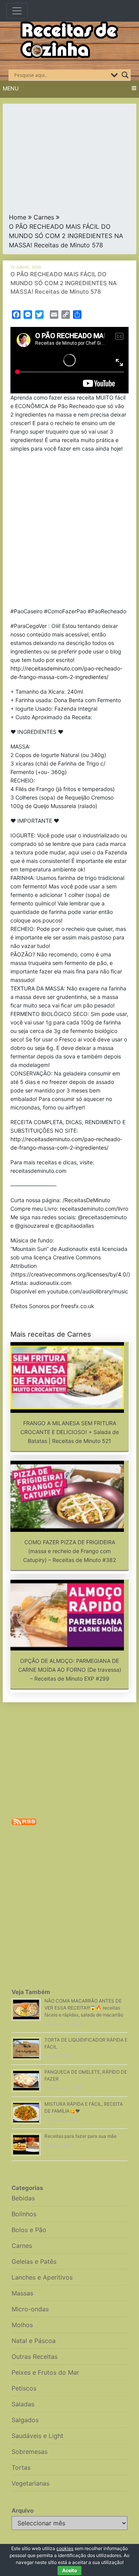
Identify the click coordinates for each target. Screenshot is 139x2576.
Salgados (25, 2420)
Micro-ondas (30, 2309)
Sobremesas (30, 2452)
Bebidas (23, 2198)
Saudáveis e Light (37, 2436)
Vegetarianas (31, 2483)
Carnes (44, 217)
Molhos (22, 2325)
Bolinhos (24, 2214)
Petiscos (24, 2388)
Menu (11, 88)
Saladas (23, 2404)
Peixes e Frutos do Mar (45, 2372)
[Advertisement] (69, 160)
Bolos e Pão (29, 2230)
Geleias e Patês (34, 2261)
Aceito (69, 2570)
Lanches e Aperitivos (42, 2277)
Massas (22, 2293)
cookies (65, 2548)
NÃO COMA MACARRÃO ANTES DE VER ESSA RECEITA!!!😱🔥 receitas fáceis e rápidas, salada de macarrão (84, 2008)
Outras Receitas (35, 2357)
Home (18, 217)
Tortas (21, 2467)
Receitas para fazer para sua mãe (81, 2136)
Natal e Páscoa (34, 2341)
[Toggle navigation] (17, 11)
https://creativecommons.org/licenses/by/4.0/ (70, 1274)
